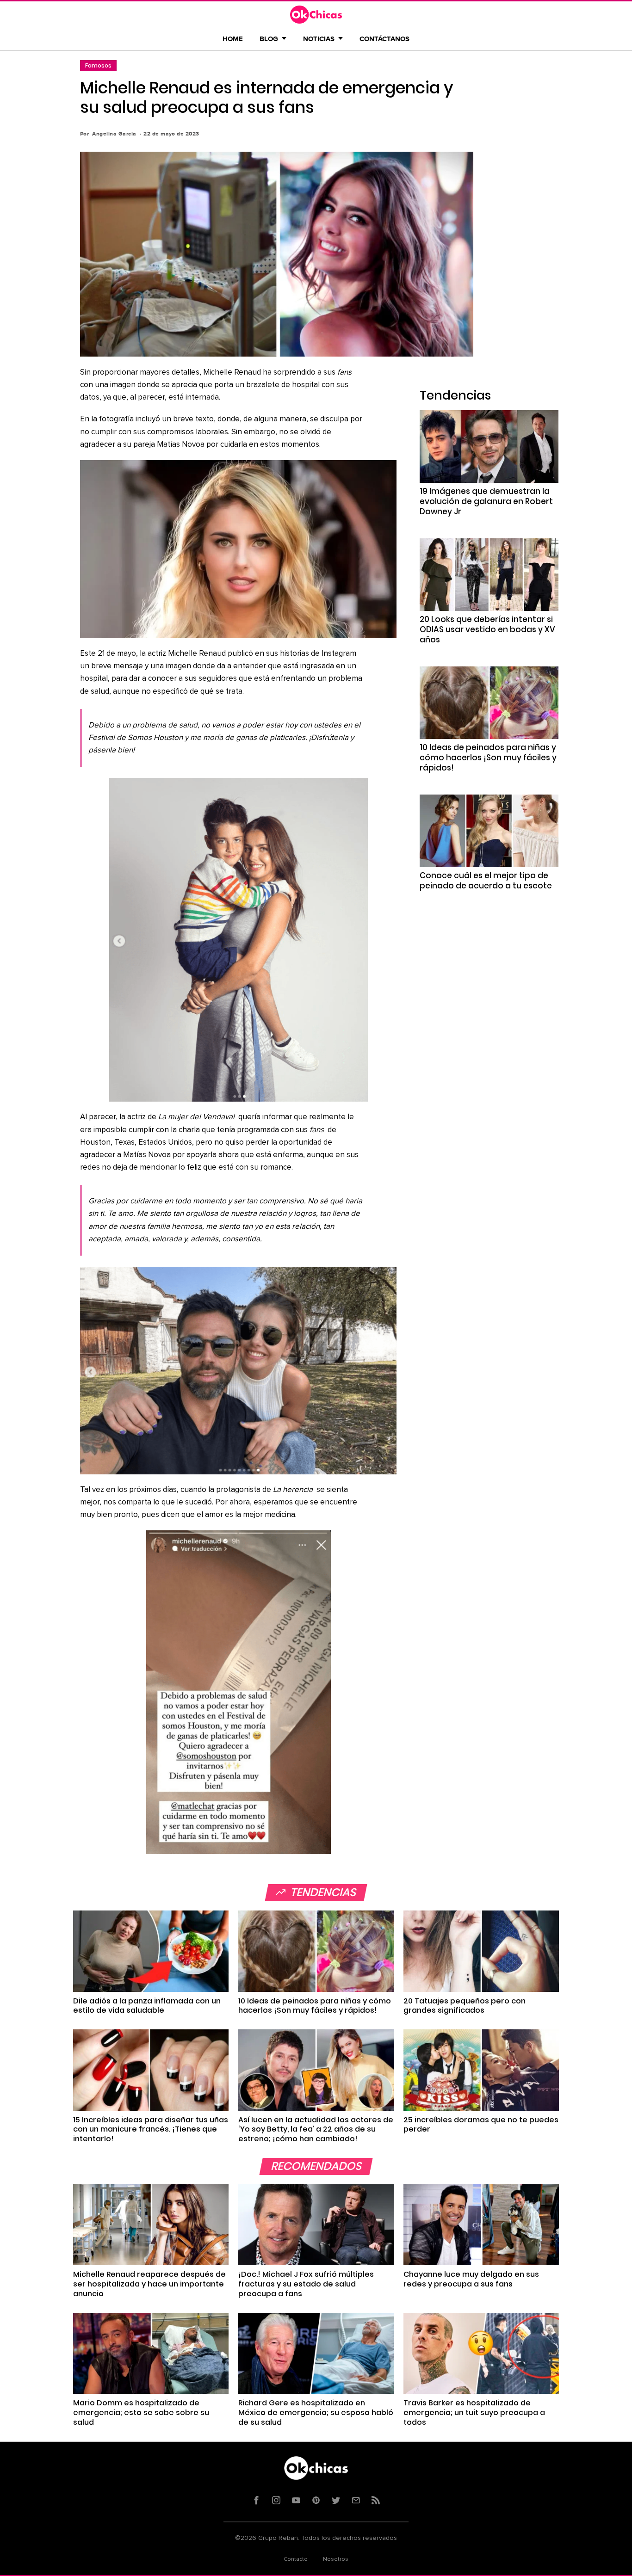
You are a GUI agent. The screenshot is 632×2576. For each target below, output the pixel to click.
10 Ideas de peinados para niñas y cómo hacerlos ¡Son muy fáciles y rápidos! (488, 758)
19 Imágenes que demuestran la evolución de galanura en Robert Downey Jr (486, 501)
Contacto (296, 2559)
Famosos (98, 65)
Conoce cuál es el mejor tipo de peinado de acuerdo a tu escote (486, 881)
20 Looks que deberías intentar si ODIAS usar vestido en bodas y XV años (487, 629)
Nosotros (336, 2559)
